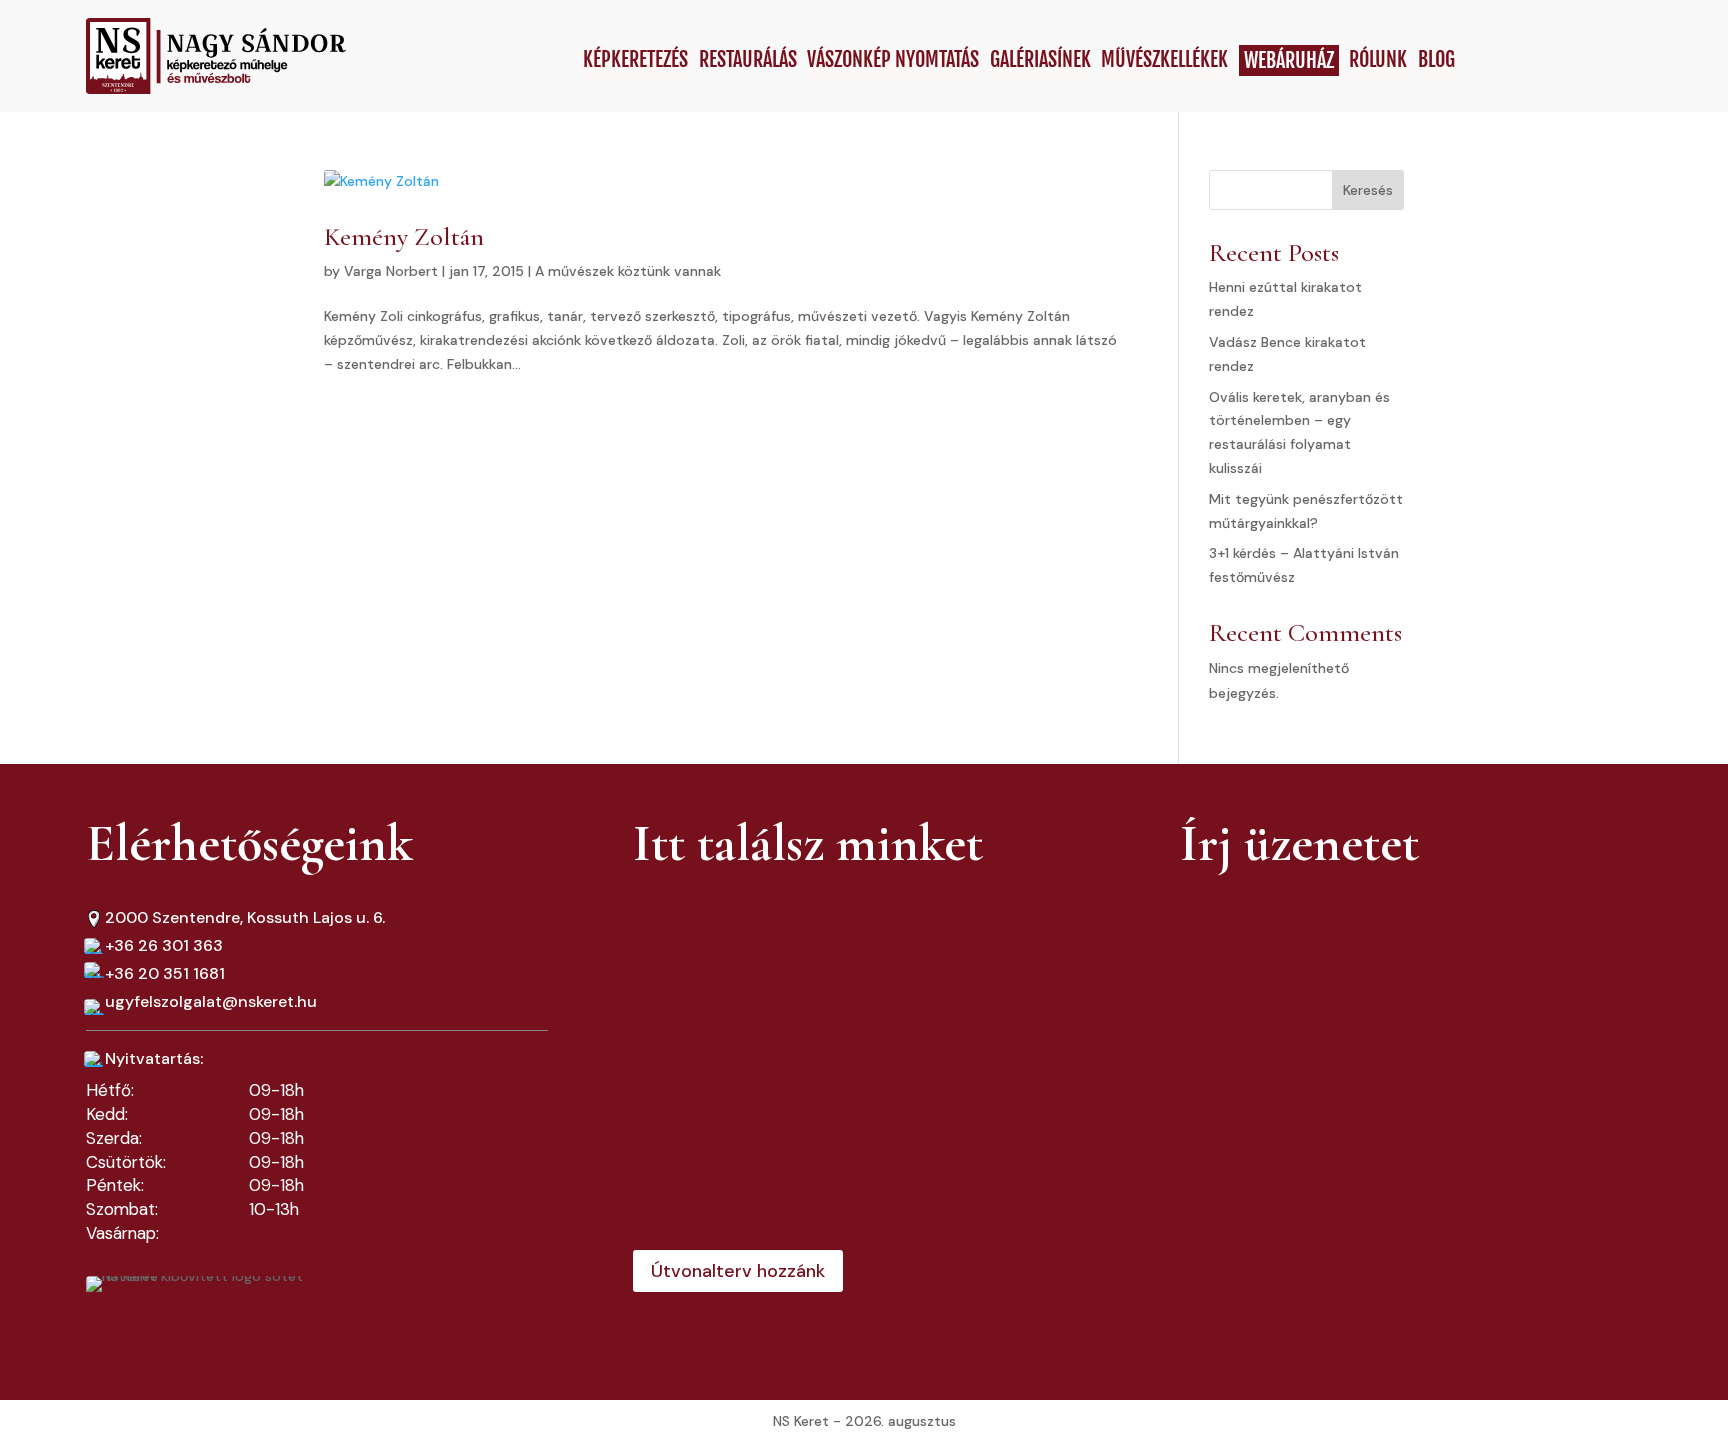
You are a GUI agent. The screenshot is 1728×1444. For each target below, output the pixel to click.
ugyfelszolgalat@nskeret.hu (211, 1001)
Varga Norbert (391, 271)
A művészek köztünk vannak (628, 271)
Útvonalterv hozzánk (738, 1271)
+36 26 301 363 (164, 945)
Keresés (1368, 190)
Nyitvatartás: (154, 1058)
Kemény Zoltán (404, 236)
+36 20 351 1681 (165, 973)
